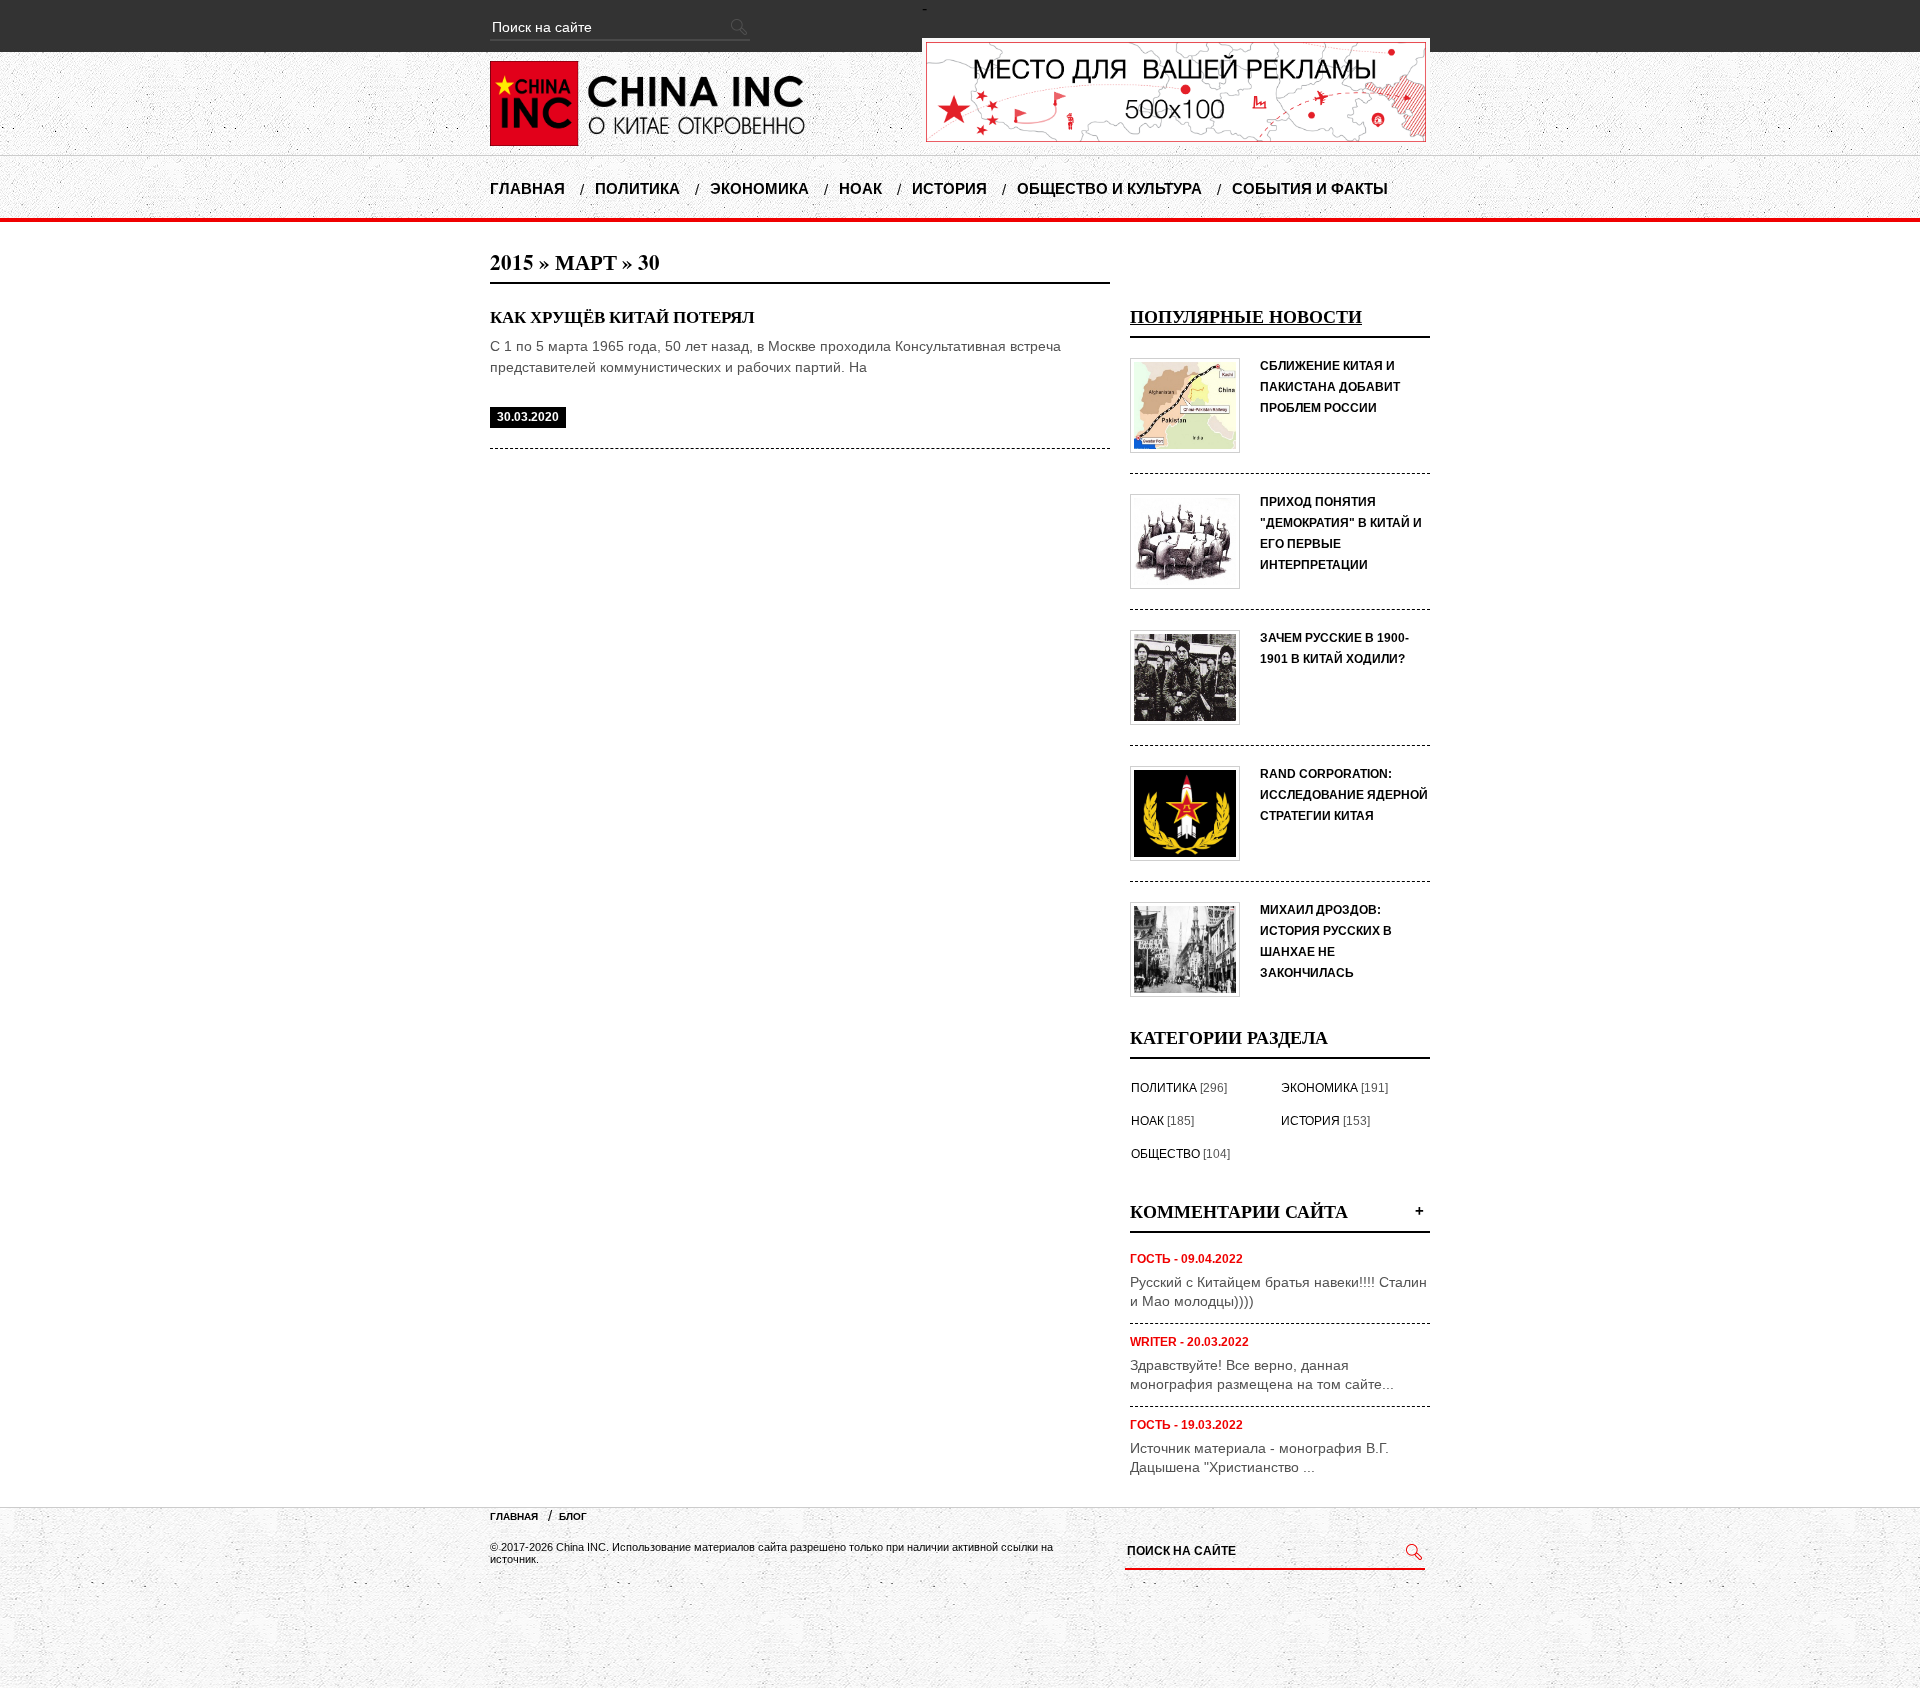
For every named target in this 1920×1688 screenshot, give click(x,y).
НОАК (860, 188)
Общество (1165, 1154)
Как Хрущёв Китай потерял (622, 316)
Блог (573, 1516)
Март (586, 262)
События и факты (1310, 188)
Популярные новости (1246, 316)
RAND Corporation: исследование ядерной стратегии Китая (1344, 795)
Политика (637, 188)
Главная (527, 188)
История (949, 188)
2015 (512, 262)
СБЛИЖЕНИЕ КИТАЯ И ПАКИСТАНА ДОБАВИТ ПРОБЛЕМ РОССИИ (1330, 387)
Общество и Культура (1109, 188)
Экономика (759, 188)
